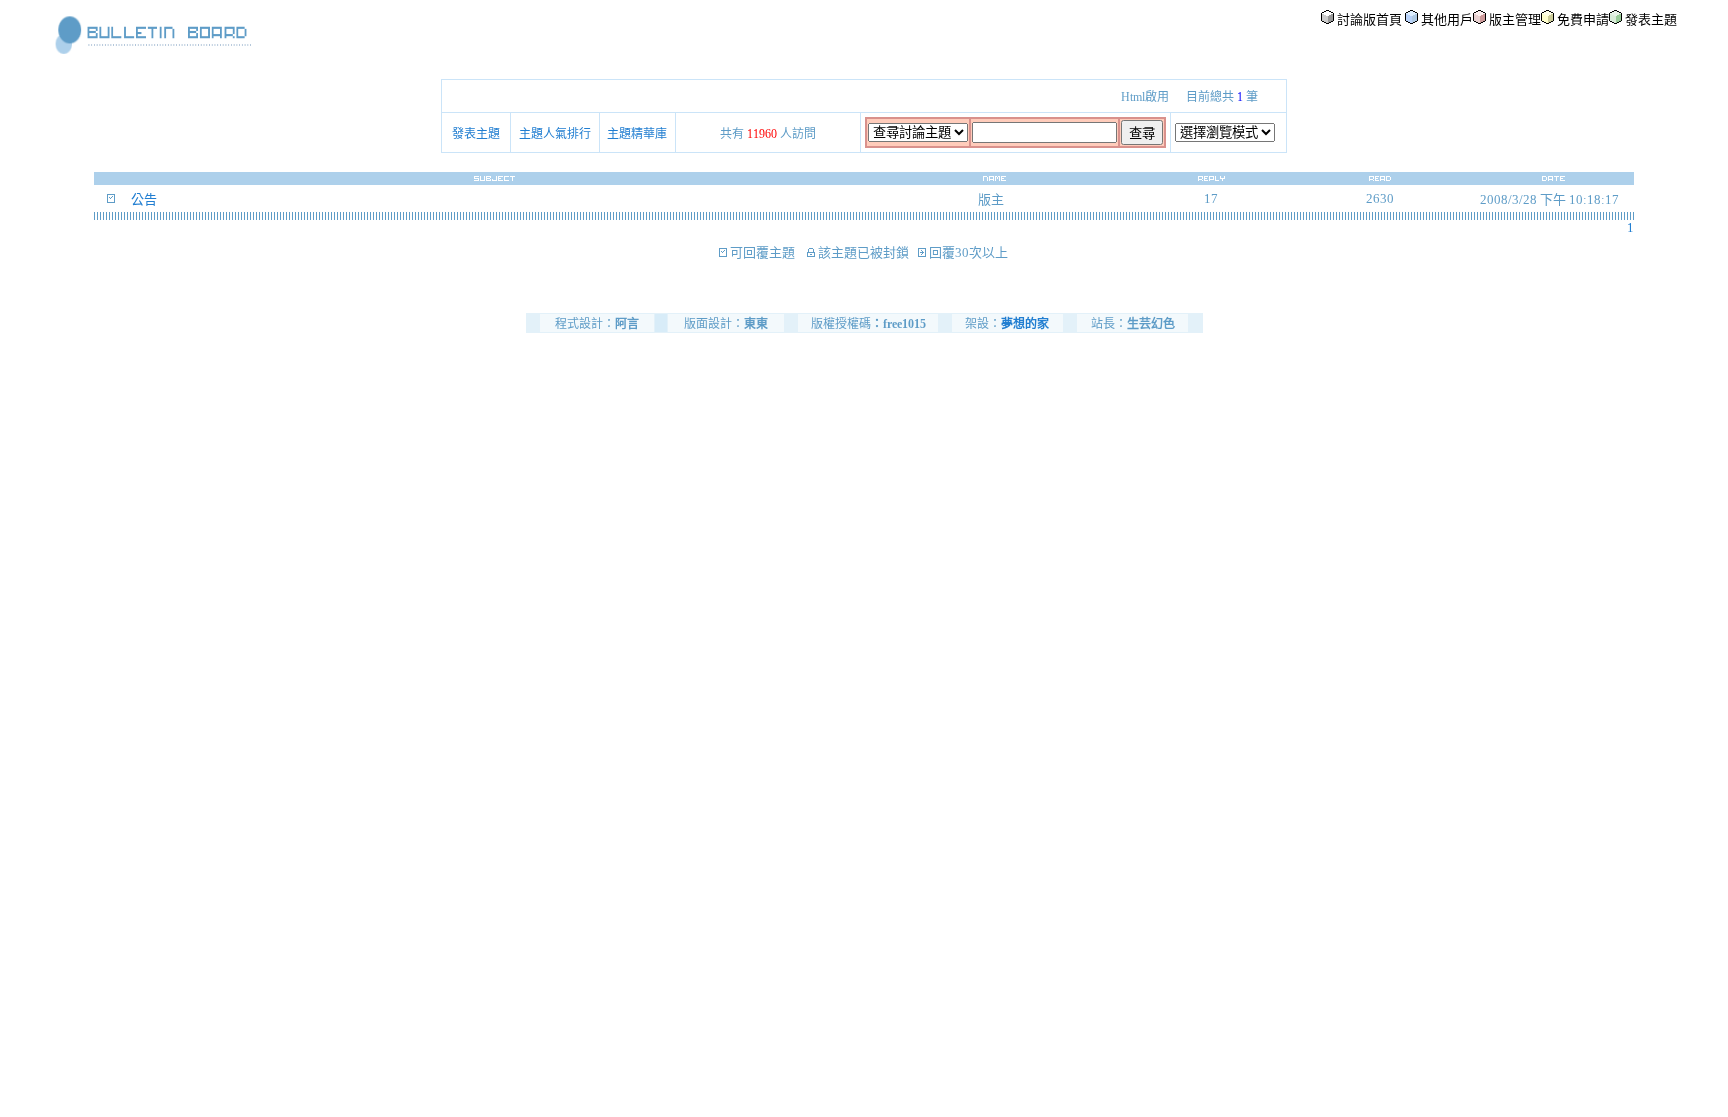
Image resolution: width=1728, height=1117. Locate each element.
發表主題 (476, 134)
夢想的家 (1025, 324)
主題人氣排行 (555, 134)
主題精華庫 (637, 134)
